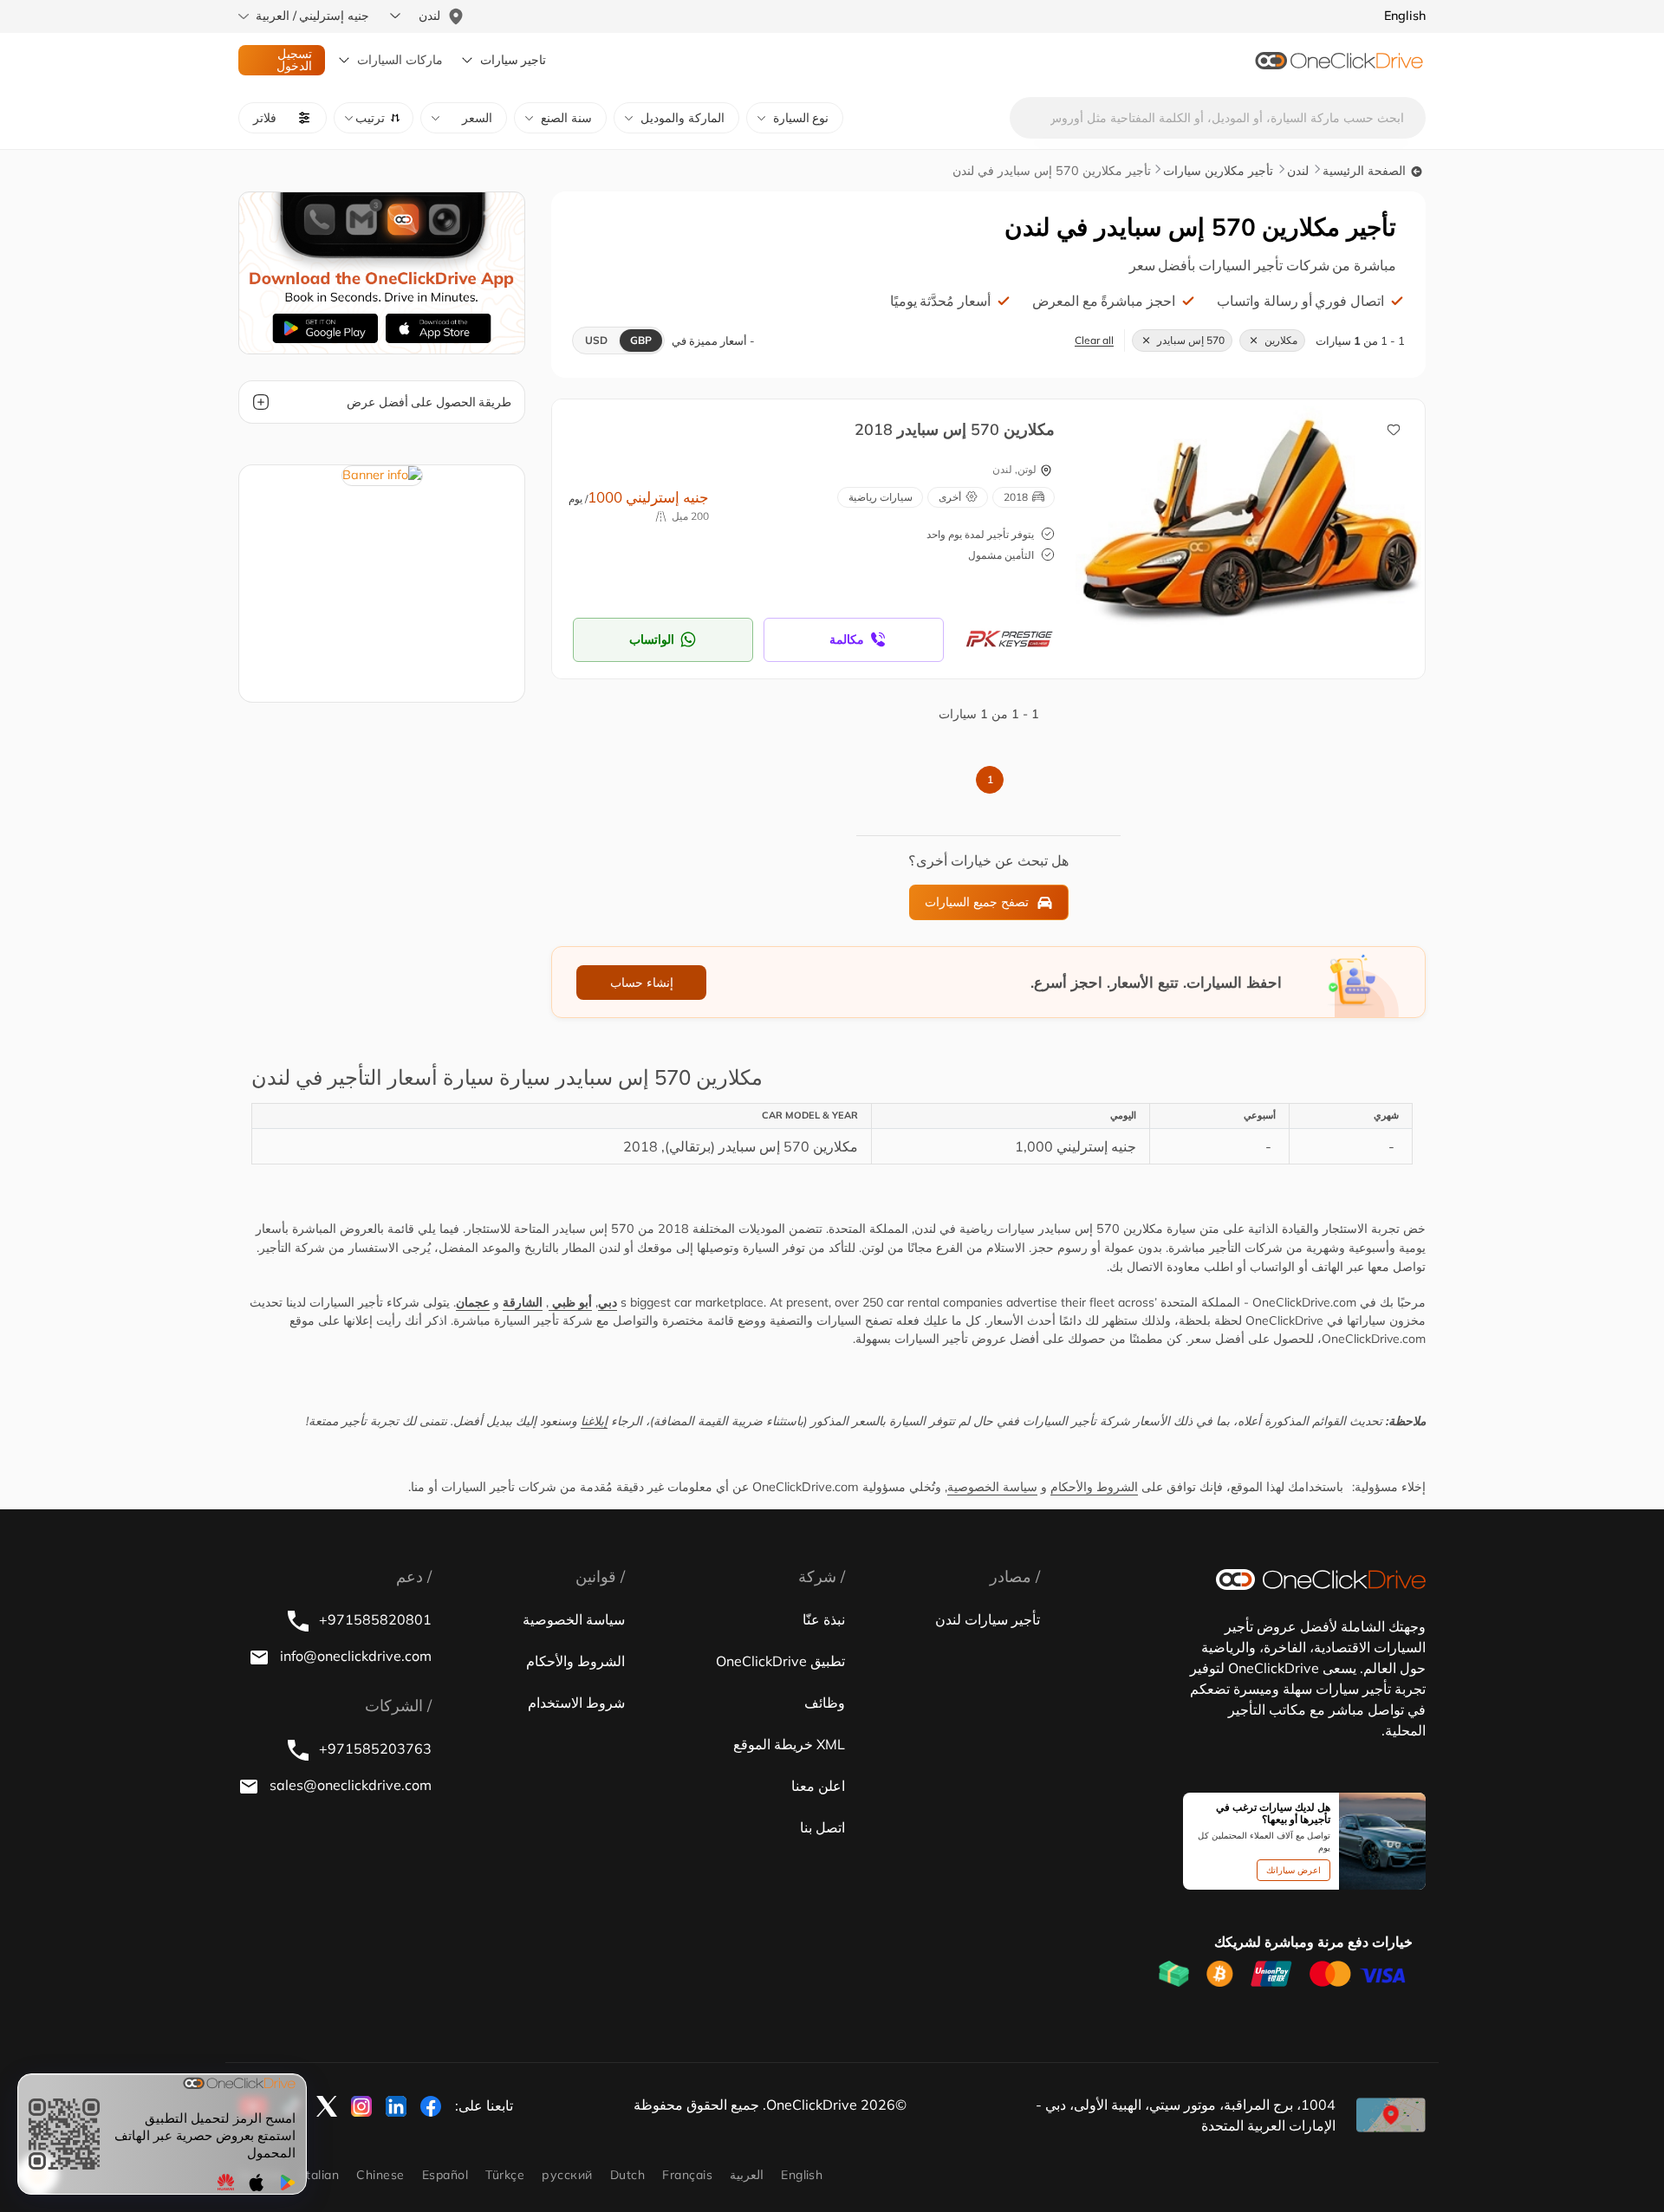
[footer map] (1391, 2115)
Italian (321, 2175)
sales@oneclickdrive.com (349, 1785)
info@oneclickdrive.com (354, 1656)
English (802, 2175)
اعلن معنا (818, 1786)
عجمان (473, 1302)
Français (687, 2175)
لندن (1298, 171)
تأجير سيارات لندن (988, 1619)
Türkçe (505, 2175)
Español (445, 2175)
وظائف (825, 1703)
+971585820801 (374, 1619)
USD (596, 340)
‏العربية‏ (747, 2175)
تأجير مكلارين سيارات (1218, 171)
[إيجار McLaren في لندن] (1263, 520)
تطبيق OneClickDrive (780, 1661)
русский (567, 2175)
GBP (641, 340)
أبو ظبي (570, 1302)
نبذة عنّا (824, 1619)
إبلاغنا (594, 1421)
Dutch (627, 2175)
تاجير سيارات (513, 60)
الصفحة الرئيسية (1366, 171)
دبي (608, 1302)
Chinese (380, 2175)
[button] (374, 118)
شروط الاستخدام (576, 1703)
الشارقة (523, 1302)
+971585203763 (374, 1748)
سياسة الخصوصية (992, 1487)
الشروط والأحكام (1094, 1487)
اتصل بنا (822, 1827)
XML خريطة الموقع (789, 1744)
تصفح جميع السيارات (977, 902)
